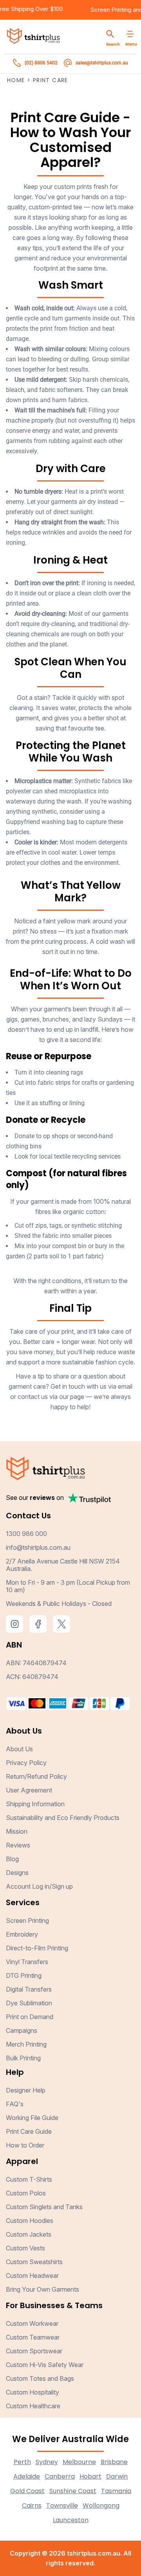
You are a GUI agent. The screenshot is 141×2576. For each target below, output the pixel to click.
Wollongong (101, 2506)
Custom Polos (26, 2193)
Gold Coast (27, 2491)
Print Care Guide (29, 2131)
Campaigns (22, 2030)
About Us (19, 1749)
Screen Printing (120, 10)
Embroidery (22, 1934)
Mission (17, 1831)
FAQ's (15, 2104)
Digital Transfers (29, 1989)
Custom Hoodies (30, 2221)
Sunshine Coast (73, 2491)
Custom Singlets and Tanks (44, 2207)
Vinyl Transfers (27, 1962)
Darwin (117, 2476)
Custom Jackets (29, 2234)
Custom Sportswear (34, 2351)
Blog (12, 1859)
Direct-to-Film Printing (37, 1948)
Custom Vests (25, 2248)
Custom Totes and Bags (40, 2378)
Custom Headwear (32, 2276)
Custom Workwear (32, 2323)
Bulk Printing (23, 2058)
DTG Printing (24, 1975)
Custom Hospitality (33, 2392)
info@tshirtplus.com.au (38, 1547)
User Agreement (29, 1790)
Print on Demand (30, 2017)
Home (16, 80)
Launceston (71, 2520)
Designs (17, 1873)
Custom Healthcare (33, 2406)
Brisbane (114, 2462)
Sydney (47, 2462)
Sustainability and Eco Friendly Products (63, 1818)
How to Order (25, 2145)
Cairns (32, 2506)
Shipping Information (35, 1804)
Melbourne (79, 2462)
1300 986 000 (26, 1534)
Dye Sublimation (29, 2003)
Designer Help (26, 2090)
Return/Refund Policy (36, 1776)
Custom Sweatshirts (34, 2262)
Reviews (18, 1845)
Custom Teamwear (33, 2337)
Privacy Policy (26, 1763)
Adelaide (27, 2476)
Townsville (62, 2506)
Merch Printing (26, 2044)
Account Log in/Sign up (39, 1886)
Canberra (60, 2476)
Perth (22, 2462)
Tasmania (116, 2491)
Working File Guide (32, 2118)
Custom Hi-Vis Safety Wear (45, 2365)
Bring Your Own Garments (42, 2289)
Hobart (90, 2476)
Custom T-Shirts (29, 2179)
